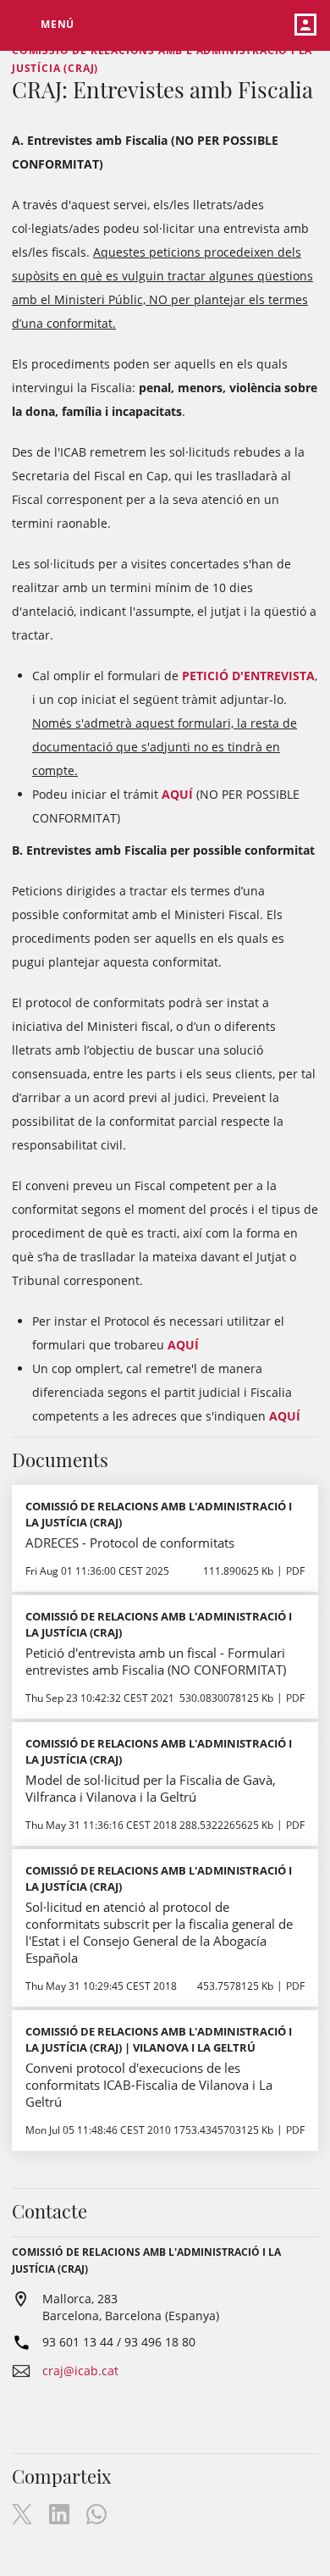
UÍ (188, 794)
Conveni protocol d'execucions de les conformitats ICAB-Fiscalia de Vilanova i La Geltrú (149, 2085)
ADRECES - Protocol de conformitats (130, 1543)
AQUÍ (183, 1345)
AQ (170, 794)
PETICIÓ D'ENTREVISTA (248, 676)
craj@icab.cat (80, 2371)
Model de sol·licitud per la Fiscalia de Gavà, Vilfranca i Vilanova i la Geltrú (151, 1788)
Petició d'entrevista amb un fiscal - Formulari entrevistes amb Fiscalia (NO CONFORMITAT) (156, 1661)
